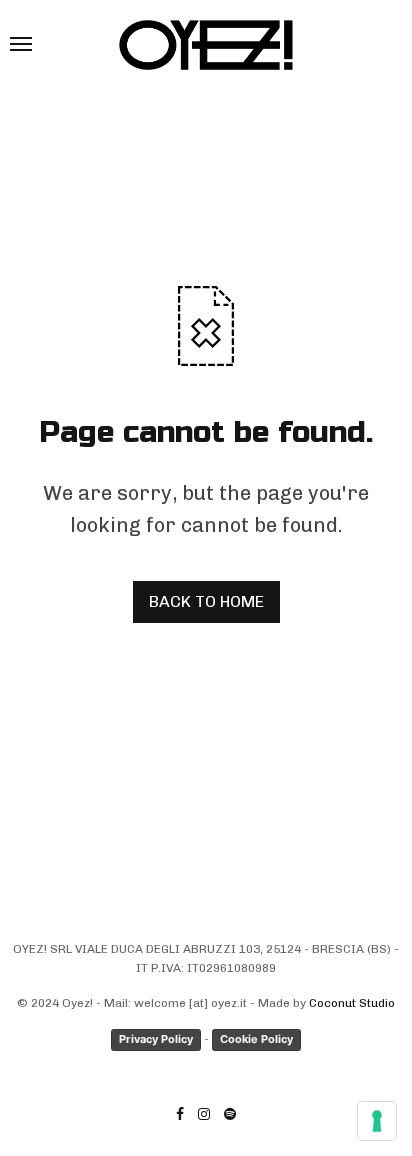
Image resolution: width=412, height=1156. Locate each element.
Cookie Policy (256, 1039)
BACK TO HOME (206, 601)
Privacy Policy (156, 1039)
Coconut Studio (352, 1003)
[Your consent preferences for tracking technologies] (377, 1121)
